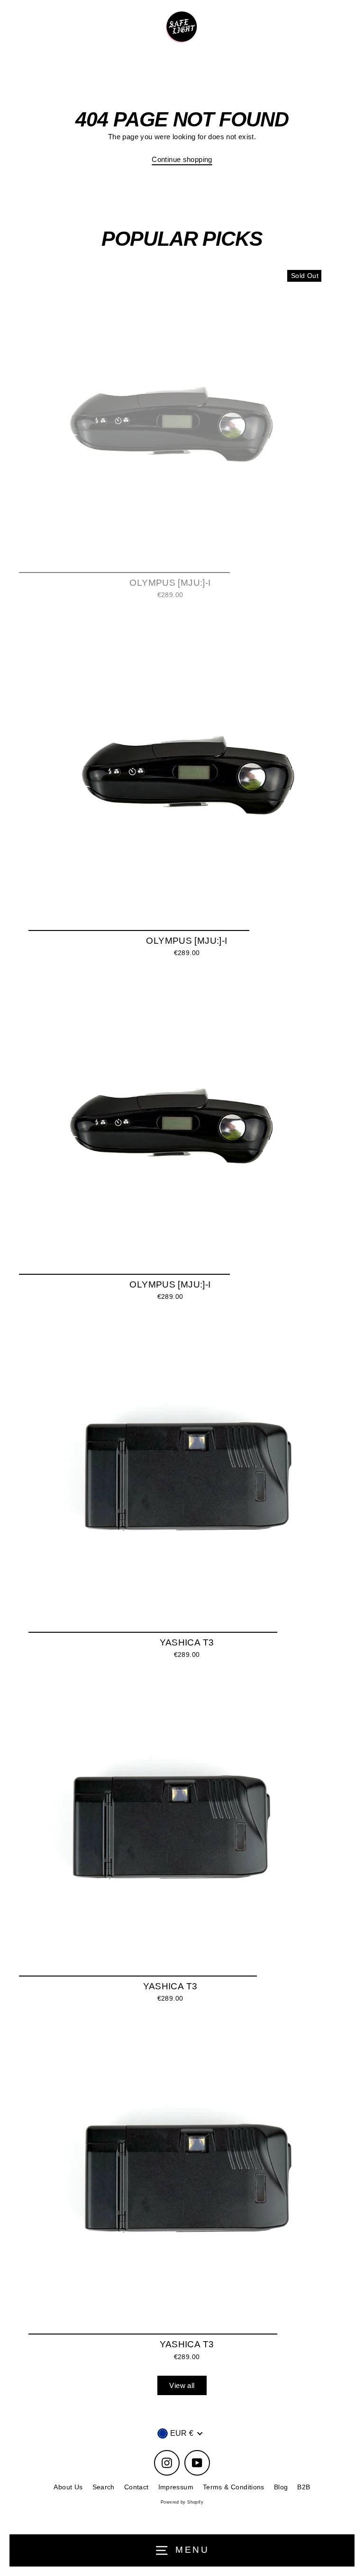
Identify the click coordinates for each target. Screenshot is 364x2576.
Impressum (176, 2487)
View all (182, 2385)
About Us (68, 2487)
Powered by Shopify (182, 2502)
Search (104, 2487)
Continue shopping (182, 159)
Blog (281, 2487)
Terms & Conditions (234, 2487)
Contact (136, 2487)
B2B (304, 2487)
